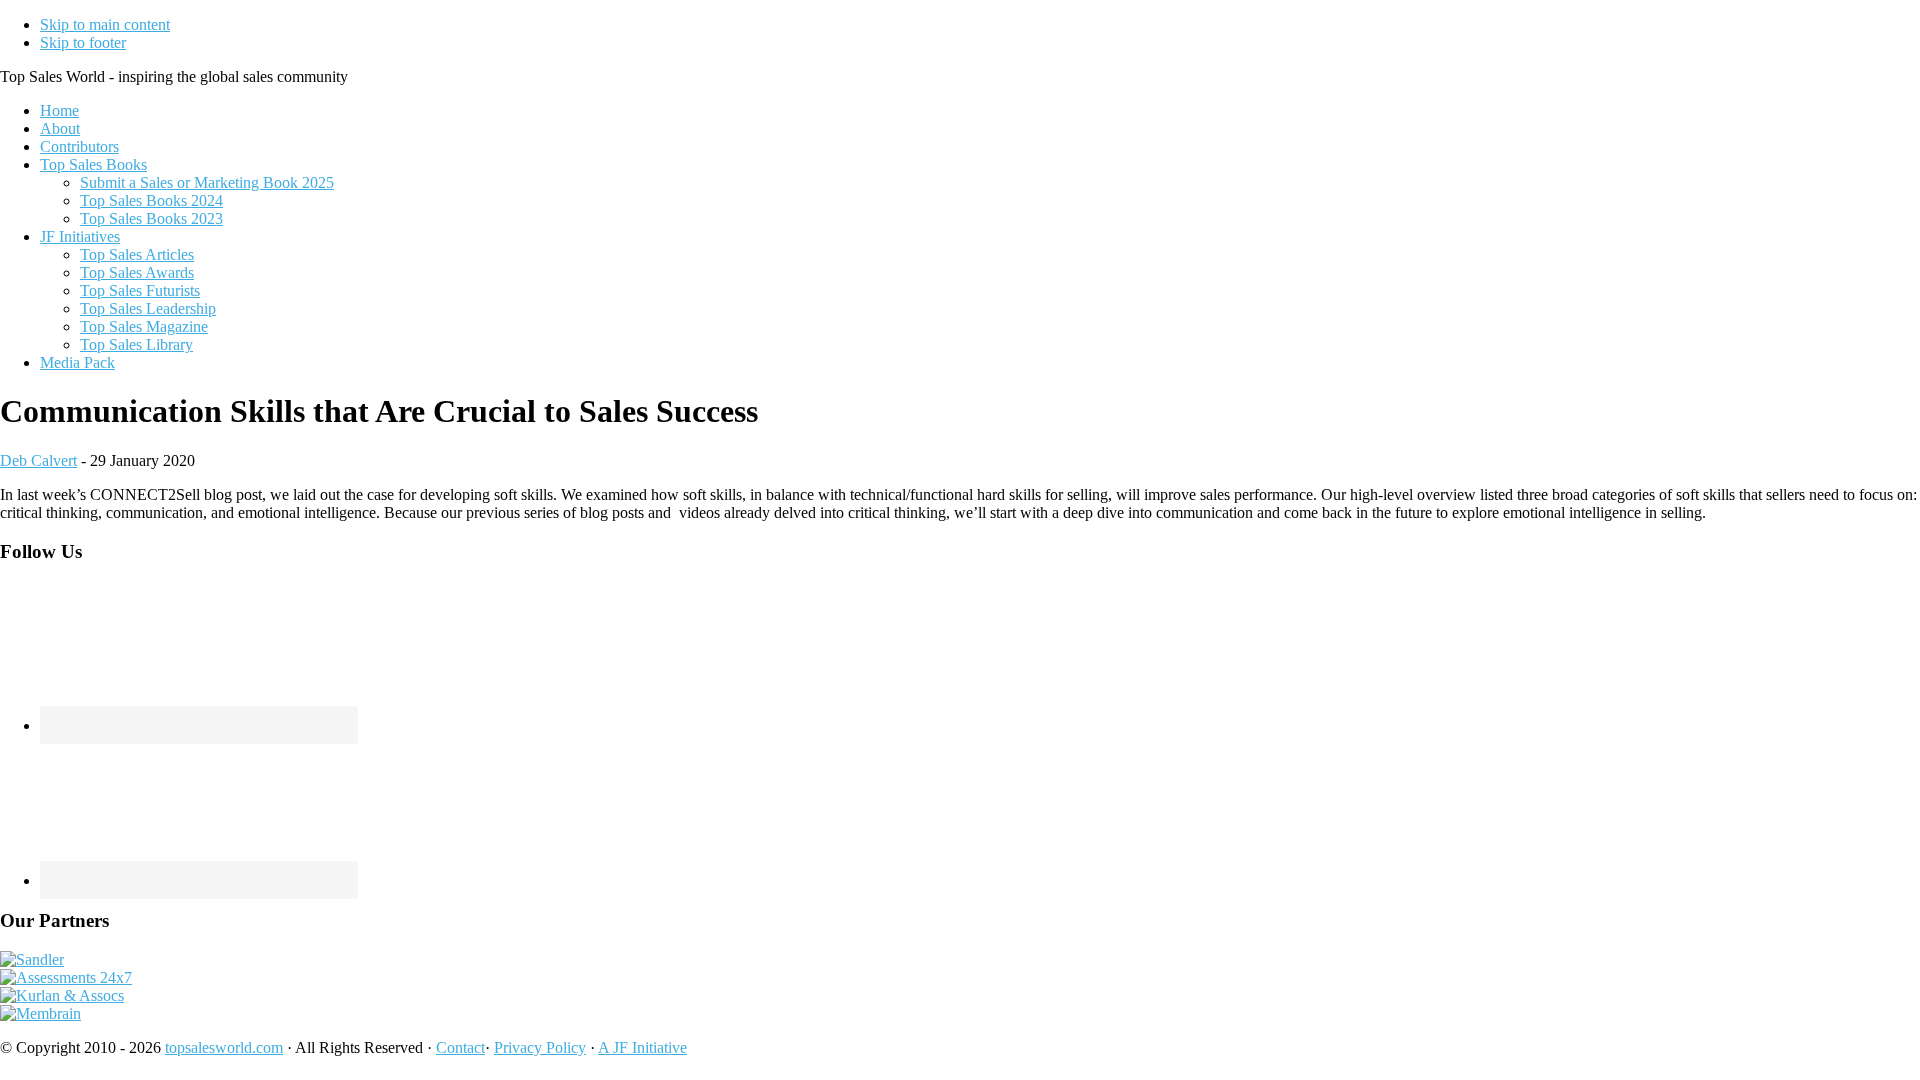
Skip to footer (83, 42)
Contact (460, 1047)
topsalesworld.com (224, 1047)
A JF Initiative (642, 1047)
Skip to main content (105, 24)
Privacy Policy (540, 1047)
